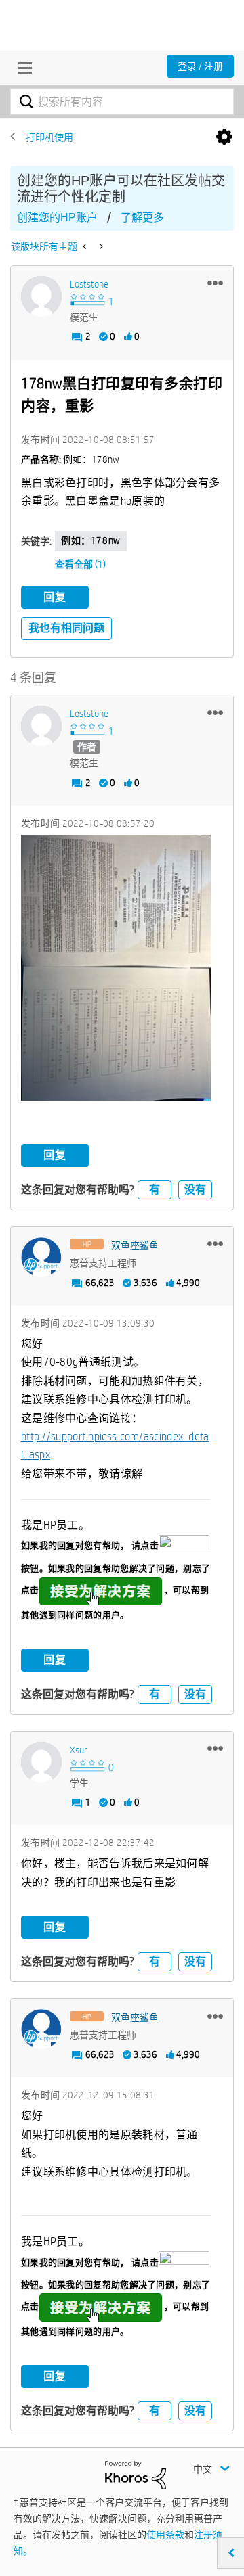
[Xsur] (41, 1762)
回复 (55, 597)
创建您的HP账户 (57, 217)
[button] (215, 283)
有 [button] (155, 1190)
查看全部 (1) (80, 564)
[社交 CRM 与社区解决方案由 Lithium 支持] (136, 2474)
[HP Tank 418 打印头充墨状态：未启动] (100, 246)
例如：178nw (91, 540)
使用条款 (165, 2535)
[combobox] (122, 101)
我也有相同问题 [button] (66, 628)
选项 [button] (224, 137)
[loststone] (41, 296)
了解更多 (142, 217)
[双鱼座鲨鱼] (41, 1258)
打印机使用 (49, 137)
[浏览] (22, 68)
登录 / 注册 (200, 66)
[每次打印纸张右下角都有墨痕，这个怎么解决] (86, 246)
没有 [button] (195, 1190)
